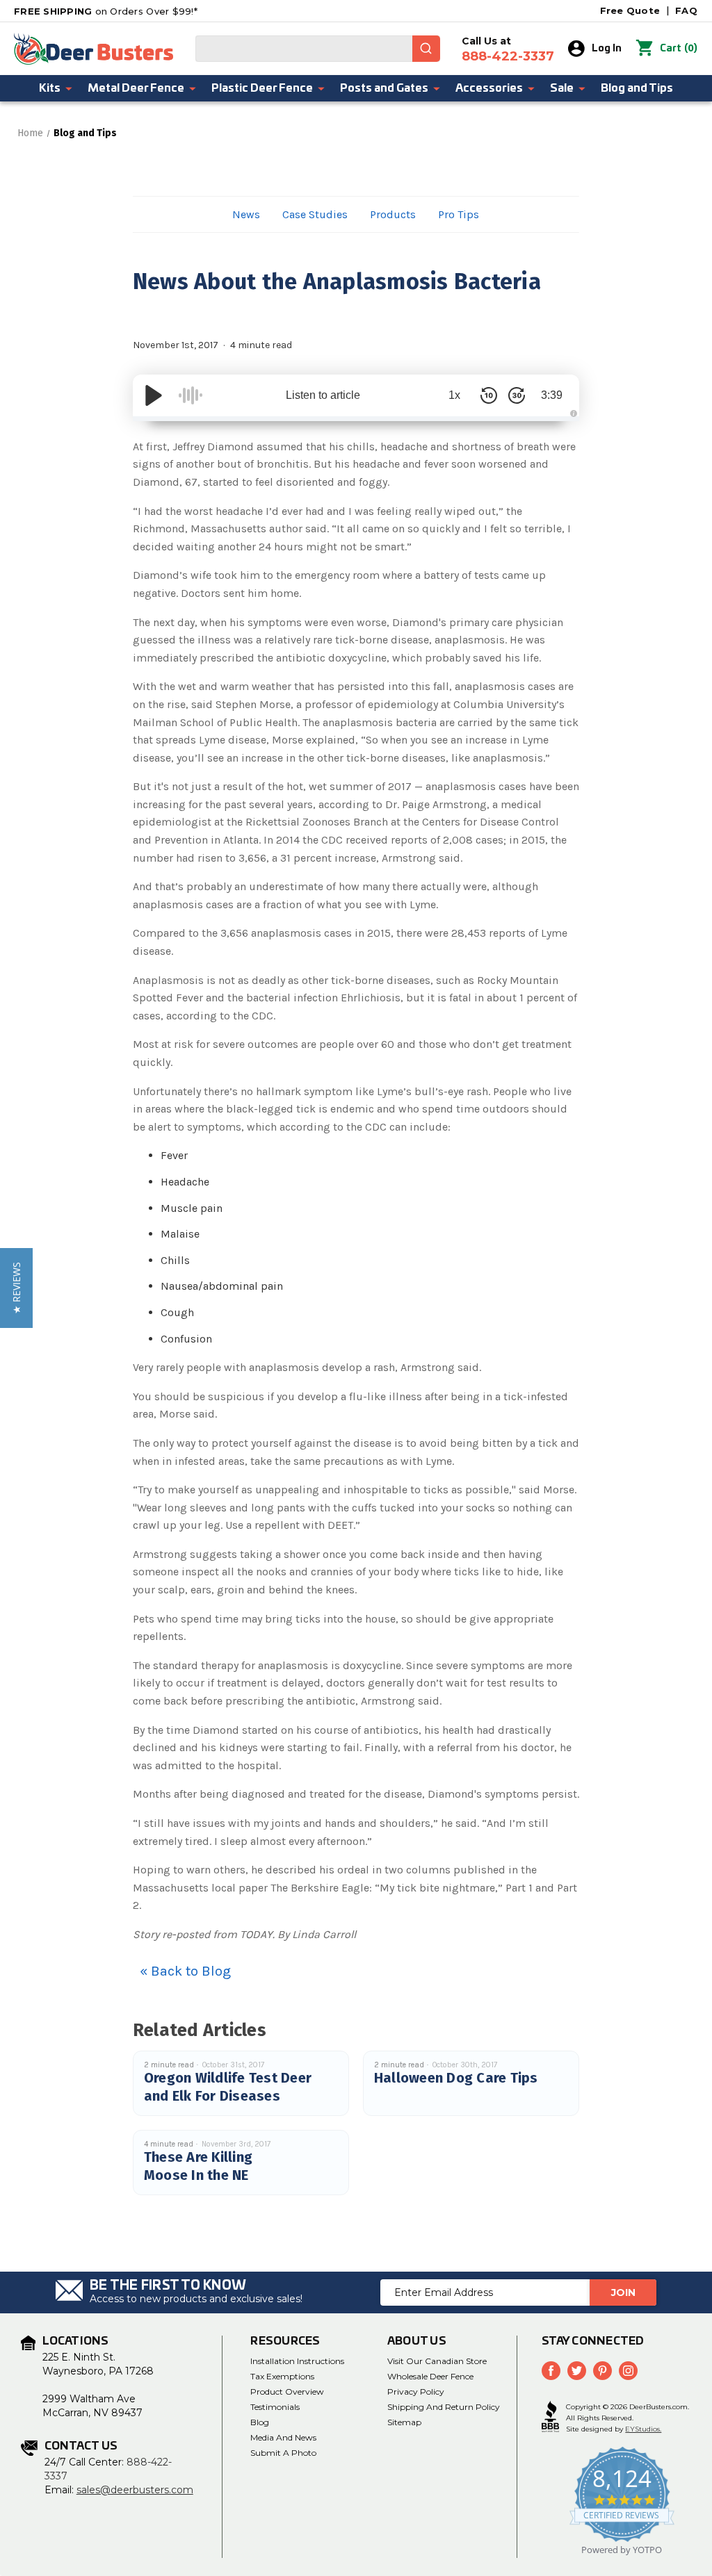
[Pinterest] (602, 2371)
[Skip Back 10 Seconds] (489, 395)
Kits (50, 88)
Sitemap (404, 2422)
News (246, 214)
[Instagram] (628, 2371)
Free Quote (630, 10)
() (679, 48)
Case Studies (315, 214)
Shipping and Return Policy (444, 2407)
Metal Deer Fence (136, 88)
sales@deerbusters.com (135, 2490)
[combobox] (318, 49)
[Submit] (426, 49)
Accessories (489, 88)
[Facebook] (551, 2371)
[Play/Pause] (154, 395)
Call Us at (508, 49)
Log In (607, 49)
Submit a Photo (283, 2453)
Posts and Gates (384, 88)
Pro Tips (459, 214)
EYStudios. (643, 2429)
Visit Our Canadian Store (437, 2361)
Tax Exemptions (282, 2376)
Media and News (283, 2437)
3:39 (552, 395)
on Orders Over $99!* (106, 11)
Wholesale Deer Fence (430, 2376)
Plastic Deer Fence (262, 88)
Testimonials (275, 2407)
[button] (16, 1288)
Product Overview (287, 2392)
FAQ (686, 10)
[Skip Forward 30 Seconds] (517, 395)
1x (454, 395)
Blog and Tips (637, 88)
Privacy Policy (416, 2392)
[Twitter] (577, 2371)
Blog (260, 2422)
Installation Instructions (297, 2361)
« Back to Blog (185, 1971)
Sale (562, 88)
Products (393, 214)
